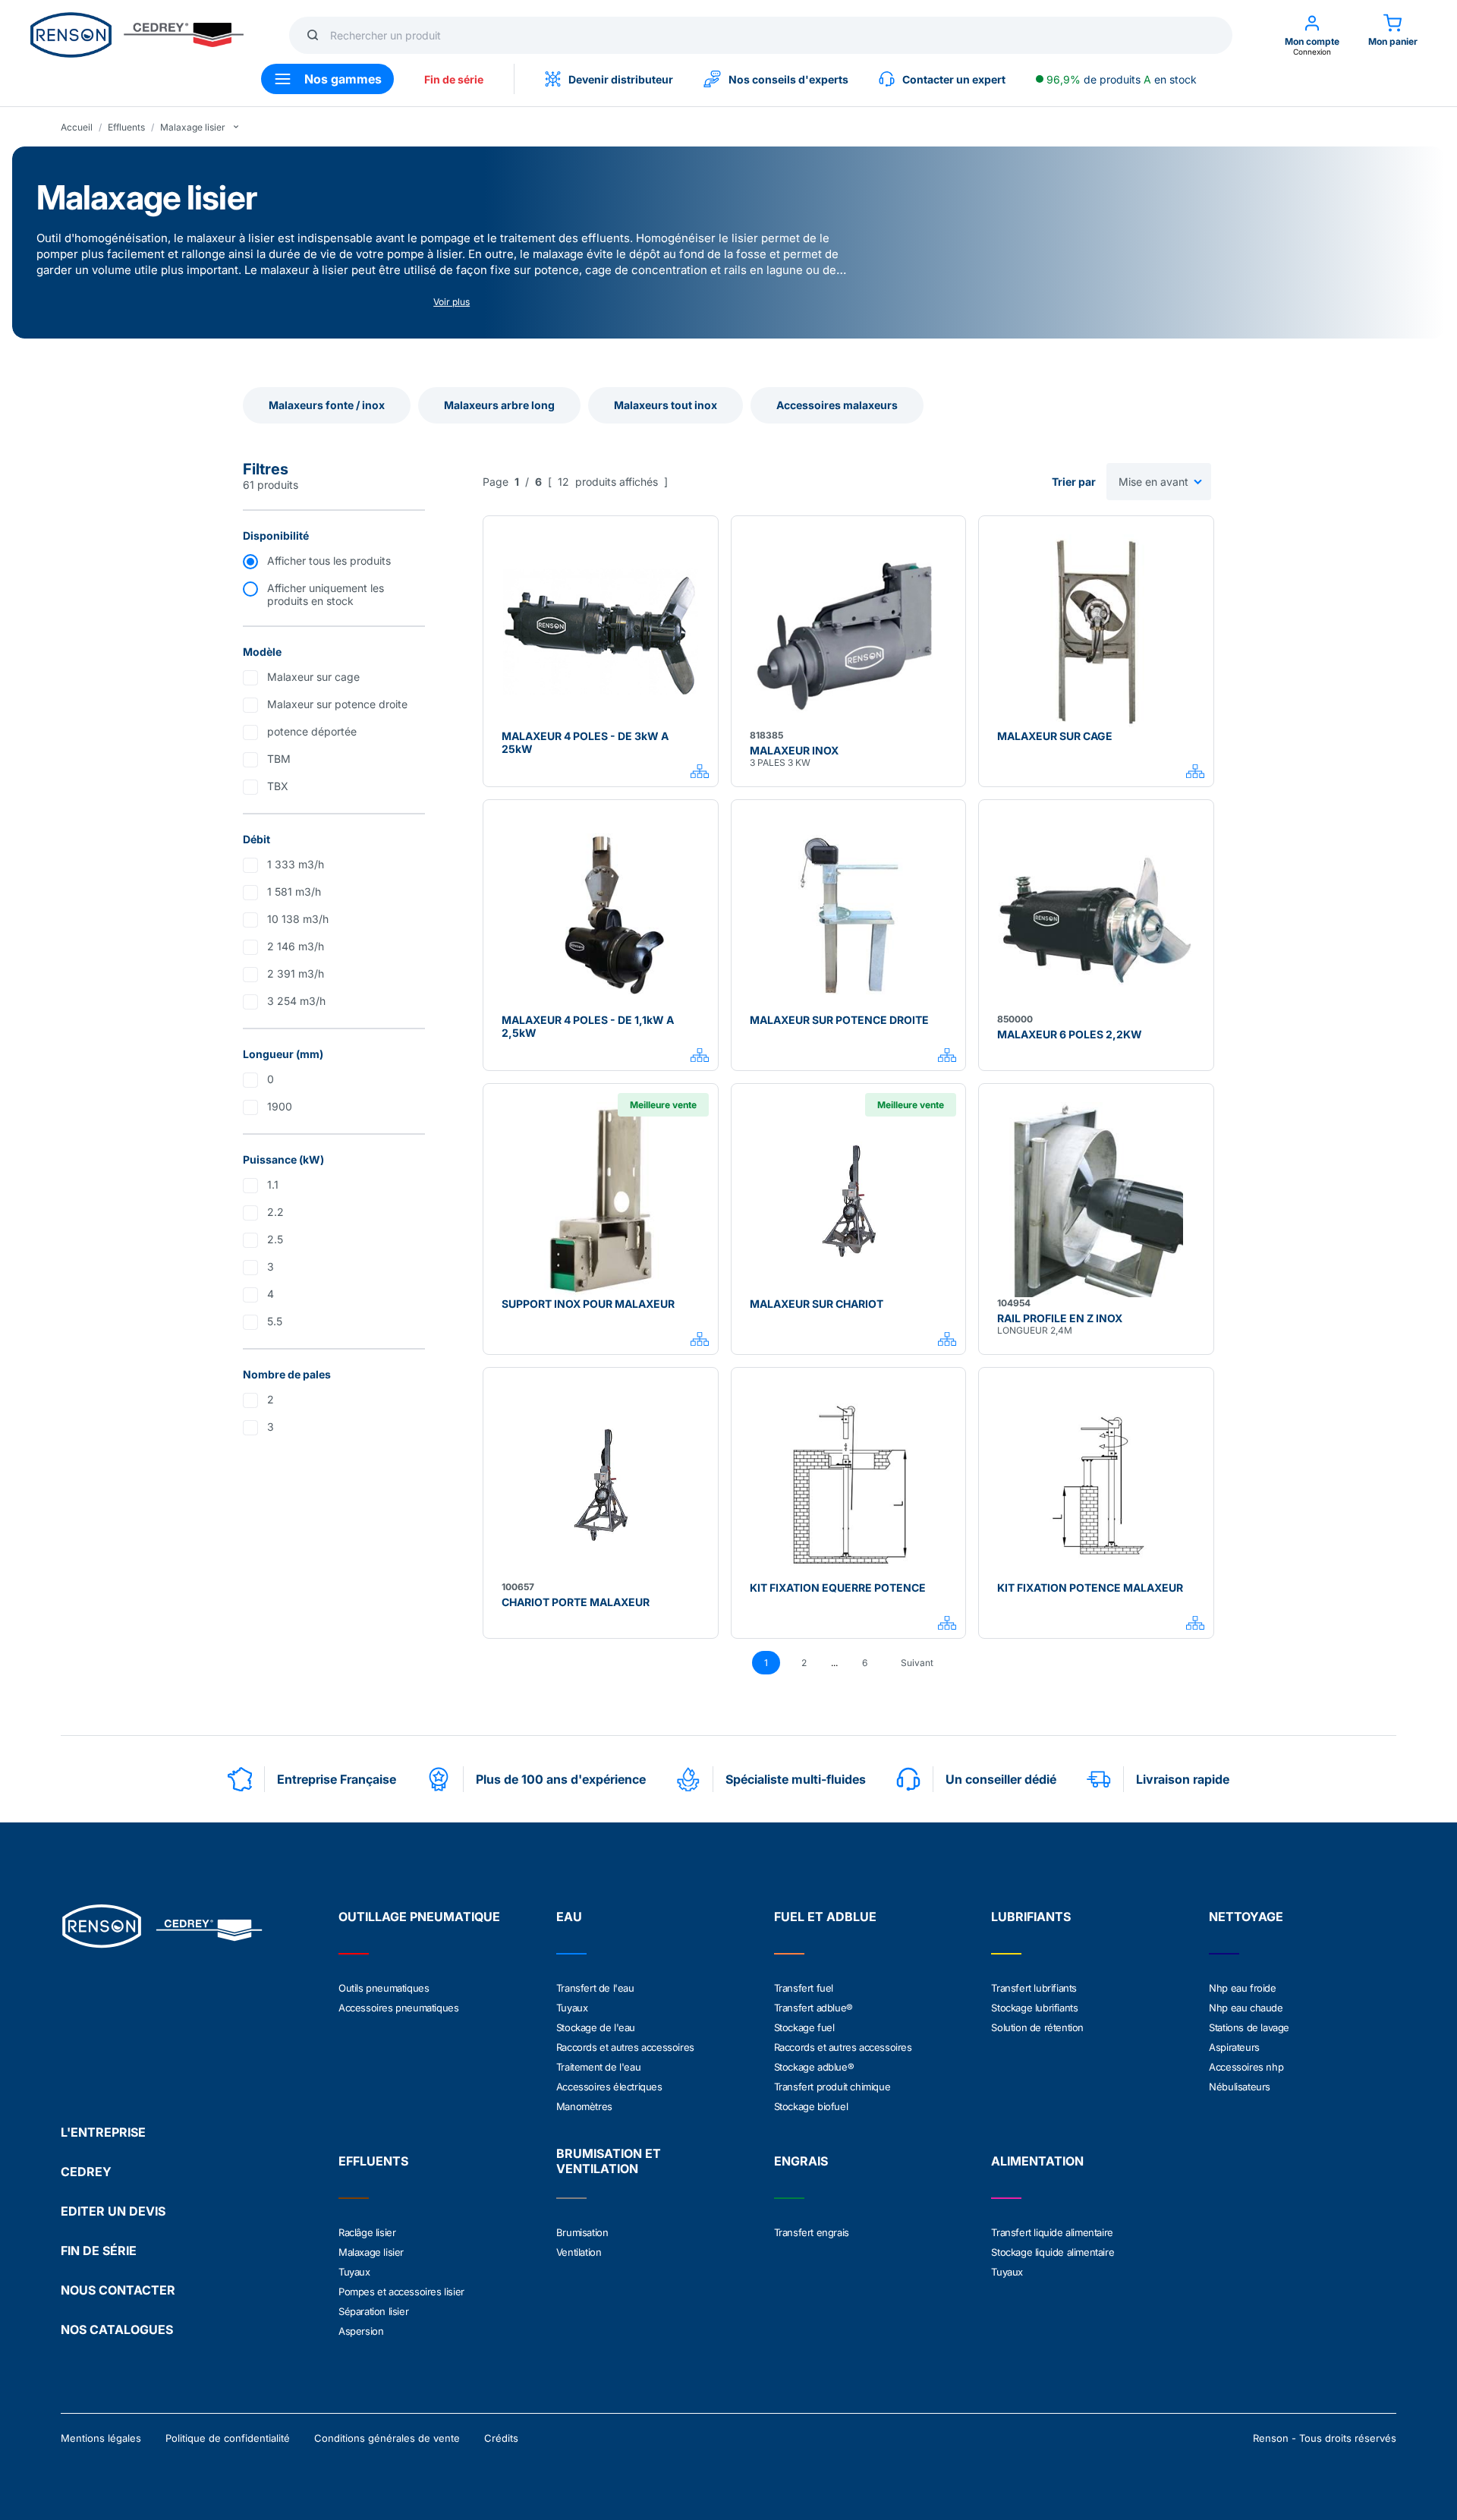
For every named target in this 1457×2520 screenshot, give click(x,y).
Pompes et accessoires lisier (401, 2292)
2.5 (275, 1239)
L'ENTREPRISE (103, 2132)
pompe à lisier (425, 254)
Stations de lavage (1249, 2027)
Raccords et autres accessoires (625, 2047)
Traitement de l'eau (598, 2067)
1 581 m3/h (294, 891)
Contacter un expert (954, 79)
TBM (279, 759)
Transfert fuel (804, 1988)
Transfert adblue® (813, 2008)
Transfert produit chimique (832, 2087)
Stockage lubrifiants (1034, 2008)
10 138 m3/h (298, 919)
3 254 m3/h (296, 1001)
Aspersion (361, 2331)
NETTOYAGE (1246, 1917)
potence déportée (312, 731)
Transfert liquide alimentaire (1052, 2232)
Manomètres (584, 2106)
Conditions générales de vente (387, 2438)
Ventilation (579, 2252)
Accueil (77, 127)
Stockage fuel (804, 2027)
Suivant (917, 1663)
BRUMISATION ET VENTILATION (609, 2161)
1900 (280, 1106)
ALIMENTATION (1037, 2161)
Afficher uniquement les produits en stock (326, 594)
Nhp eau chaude (1246, 2008)
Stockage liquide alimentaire (1053, 2252)
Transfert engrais (812, 2232)
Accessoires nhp (1246, 2067)
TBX (278, 786)
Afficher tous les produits (329, 561)
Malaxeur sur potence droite (337, 704)
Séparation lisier (373, 2311)
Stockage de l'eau (596, 2027)
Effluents (126, 127)
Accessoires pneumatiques (398, 2008)
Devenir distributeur (621, 79)
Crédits (501, 2438)
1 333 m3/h (296, 864)
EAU (569, 1917)
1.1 (273, 1184)
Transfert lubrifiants (1034, 1988)
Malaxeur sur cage (313, 677)
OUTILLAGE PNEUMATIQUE (419, 1917)
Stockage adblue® (814, 2067)
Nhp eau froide (1242, 1988)
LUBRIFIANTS (1031, 1917)
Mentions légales (101, 2438)
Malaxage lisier (193, 127)
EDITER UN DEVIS (113, 2211)
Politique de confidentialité (228, 2438)
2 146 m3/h (296, 946)
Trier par (1074, 482)
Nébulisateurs (1240, 2087)
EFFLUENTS (373, 2161)
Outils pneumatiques (384, 1988)
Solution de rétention (1037, 2027)
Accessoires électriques (609, 2087)
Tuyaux (572, 2008)
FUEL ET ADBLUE (825, 1917)
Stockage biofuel (811, 2106)
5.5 (275, 1321)
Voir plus (452, 302)
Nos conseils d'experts (788, 79)
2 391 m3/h (296, 973)
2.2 (275, 1212)
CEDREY (86, 2172)
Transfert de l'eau (595, 1988)
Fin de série (454, 79)
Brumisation (582, 2232)
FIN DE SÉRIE (99, 2251)
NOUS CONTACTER (118, 2290)
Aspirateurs (1234, 2047)
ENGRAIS (801, 2161)
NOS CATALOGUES (117, 2329)
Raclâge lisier (367, 2232)
